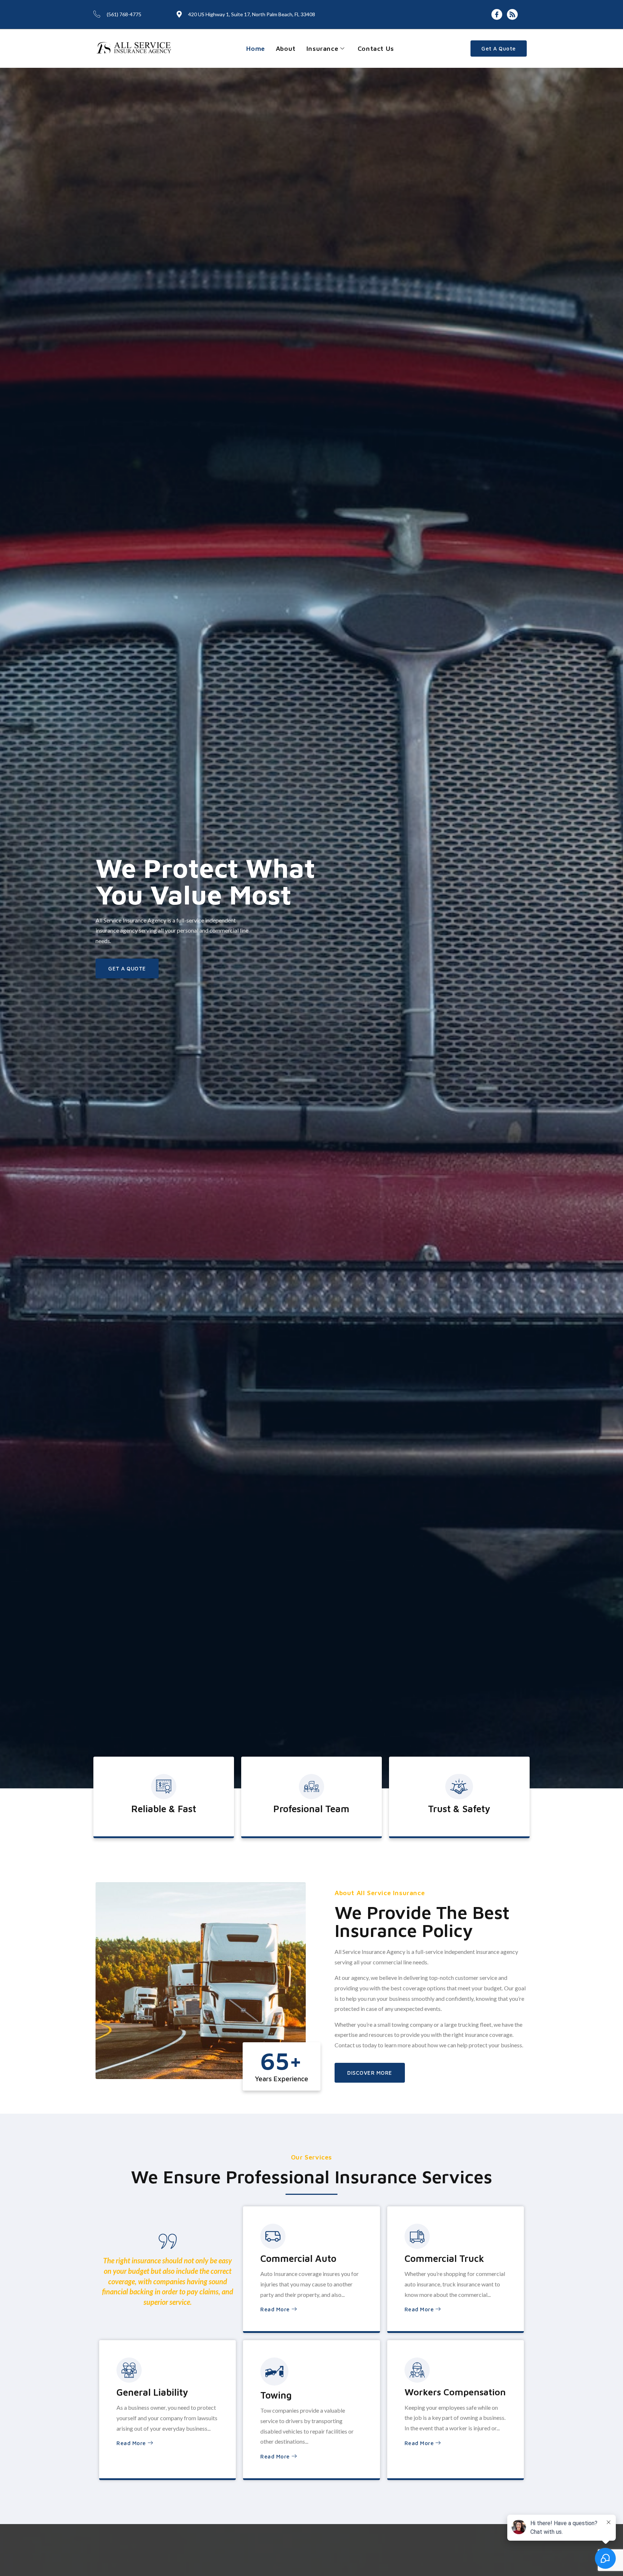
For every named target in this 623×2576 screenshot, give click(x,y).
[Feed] (512, 14)
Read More (275, 2309)
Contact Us (376, 49)
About (286, 49)
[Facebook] (497, 14)
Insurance (322, 49)
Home (255, 49)
